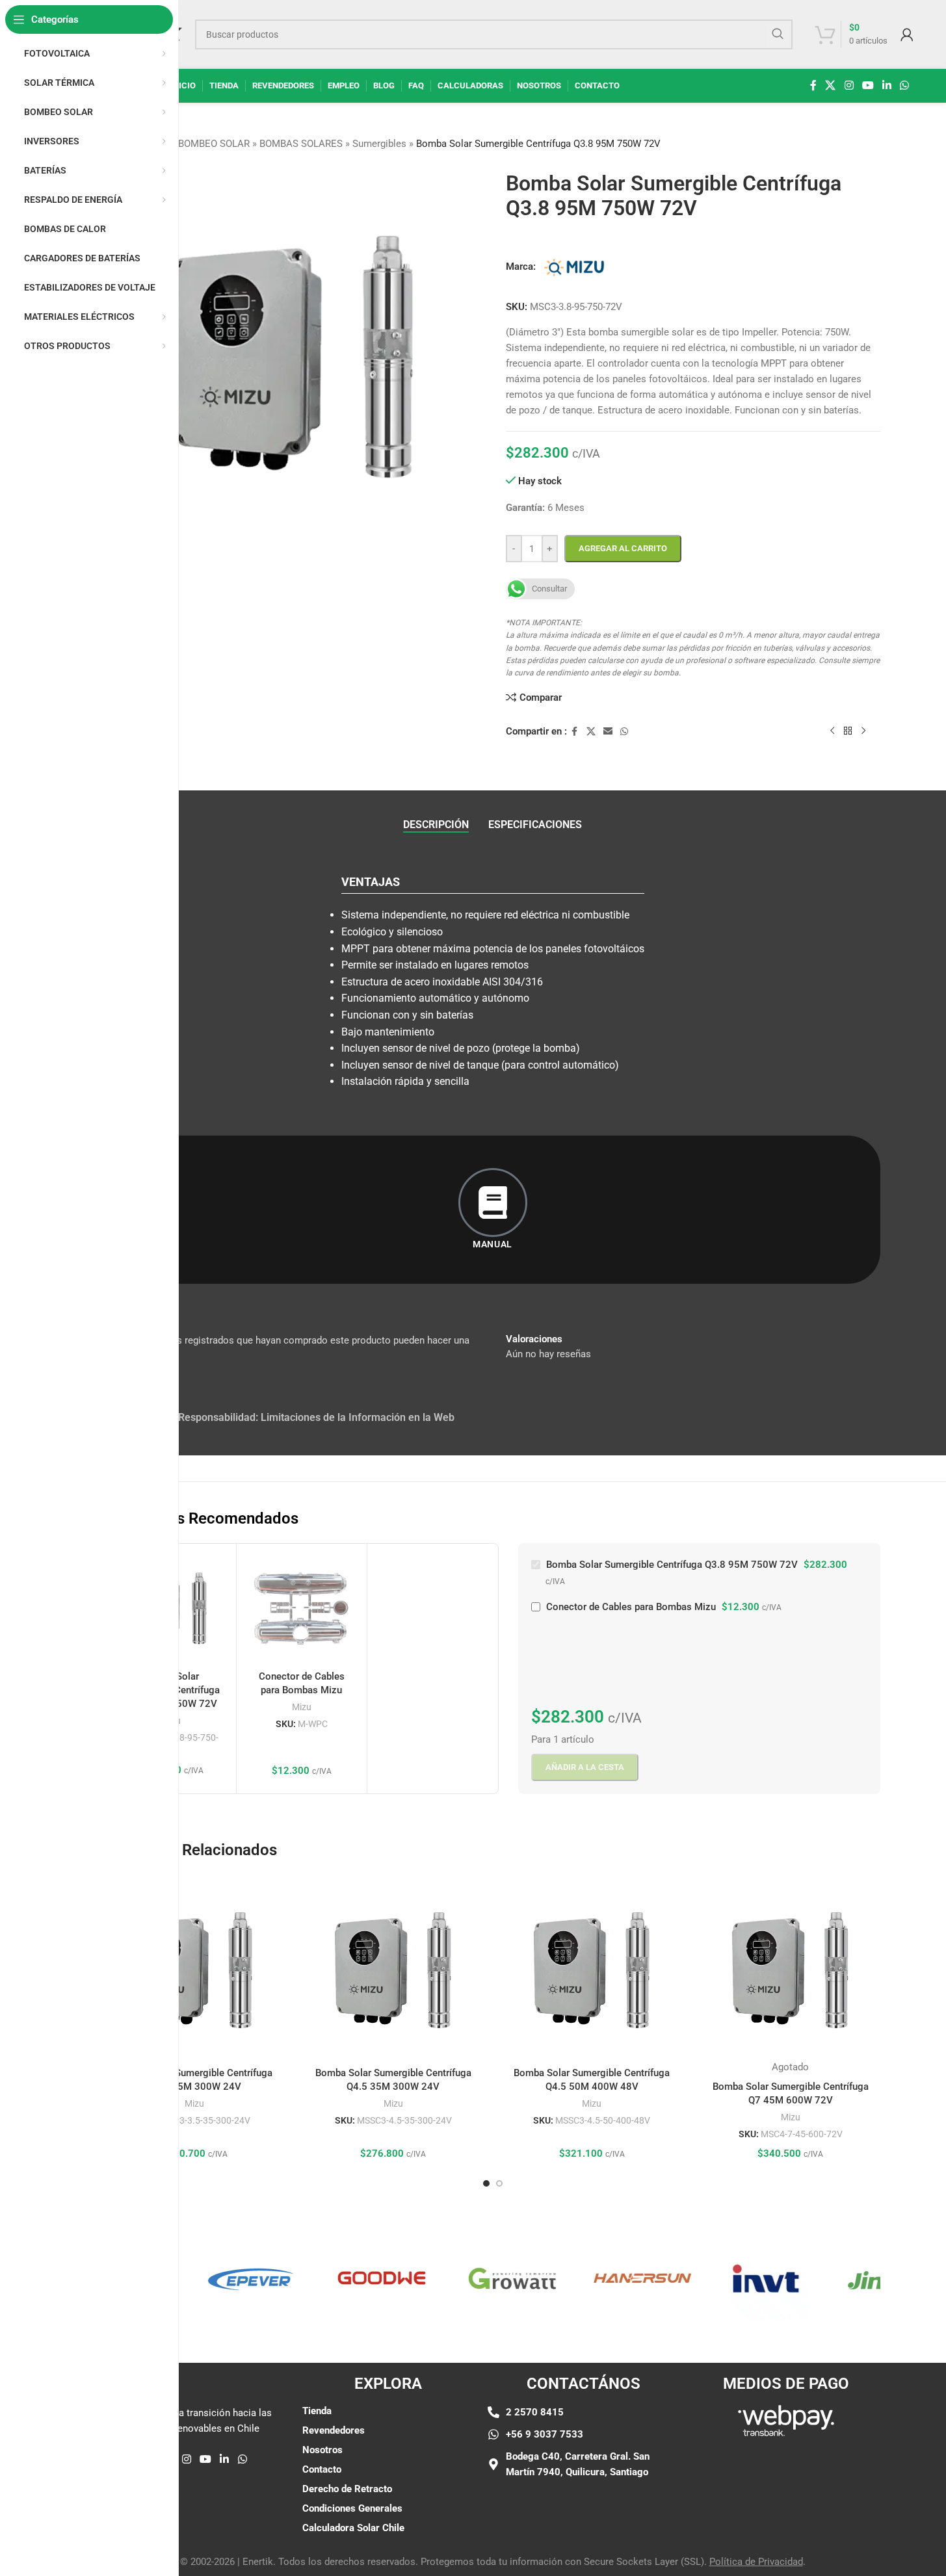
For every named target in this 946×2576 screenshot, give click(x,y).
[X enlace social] (831, 85)
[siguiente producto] (863, 731)
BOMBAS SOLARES (301, 144)
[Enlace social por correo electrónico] (608, 732)
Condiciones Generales (352, 2508)
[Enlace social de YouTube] (868, 85)
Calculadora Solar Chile (353, 2528)
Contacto (322, 2469)
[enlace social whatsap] (905, 85)
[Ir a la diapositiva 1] (486, 2183)
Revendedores (334, 2430)
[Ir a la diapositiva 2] (499, 2183)
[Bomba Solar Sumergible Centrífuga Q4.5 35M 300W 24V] (393, 1971)
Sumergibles (379, 144)
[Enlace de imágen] (786, 2421)
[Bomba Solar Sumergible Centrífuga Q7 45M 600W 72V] (791, 1971)
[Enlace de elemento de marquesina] (212, 2278)
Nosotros (322, 2450)
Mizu (302, 1707)
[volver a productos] (848, 731)
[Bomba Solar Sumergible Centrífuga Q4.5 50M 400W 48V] (592, 1971)
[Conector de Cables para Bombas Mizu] (302, 1609)
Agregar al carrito (623, 548)
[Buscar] (778, 34)
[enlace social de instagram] (849, 85)
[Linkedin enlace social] (887, 85)
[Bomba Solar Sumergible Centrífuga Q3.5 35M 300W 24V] (195, 1971)
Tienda (317, 2411)
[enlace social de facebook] (813, 85)
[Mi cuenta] (907, 34)
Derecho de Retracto (347, 2489)
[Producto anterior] (832, 731)
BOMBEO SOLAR (214, 144)
